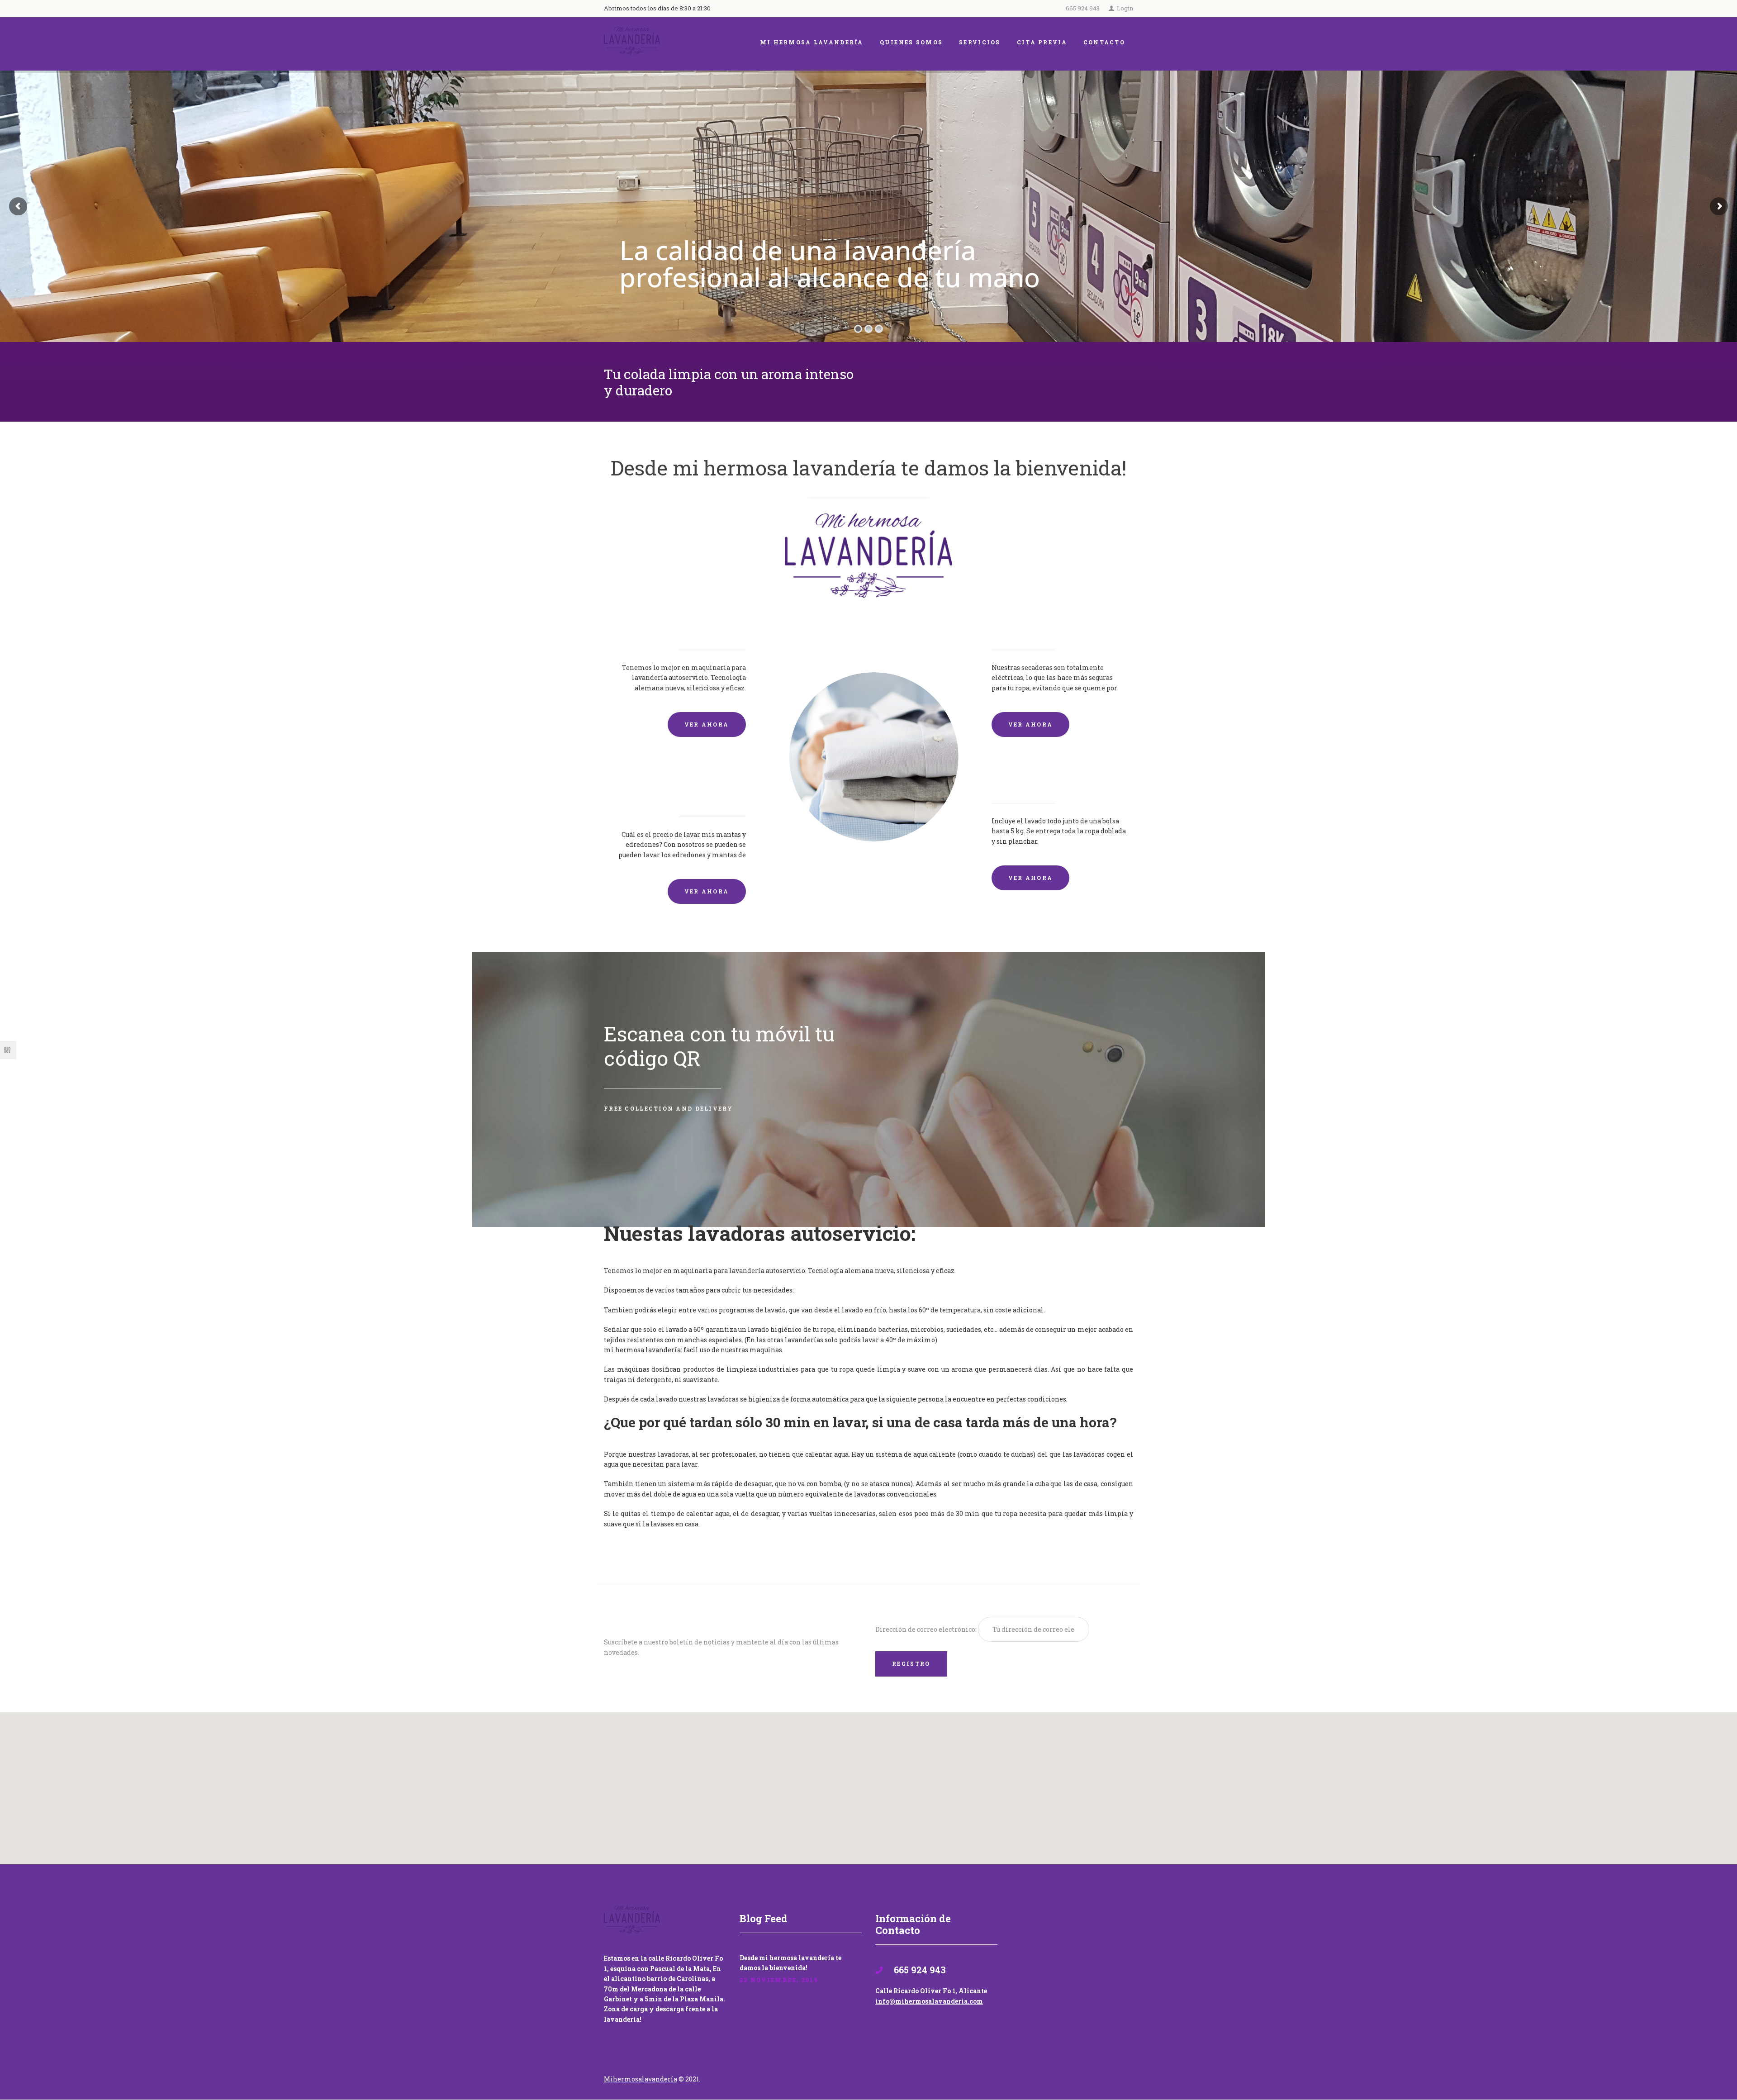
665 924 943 (1083, 8)
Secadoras (1019, 625)
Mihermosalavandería (641, 2079)
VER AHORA (707, 724)
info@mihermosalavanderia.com (929, 2001)
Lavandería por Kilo (1046, 779)
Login (1125, 8)
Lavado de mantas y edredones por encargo (684, 786)
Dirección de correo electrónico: (927, 1629)
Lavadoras (718, 625)
